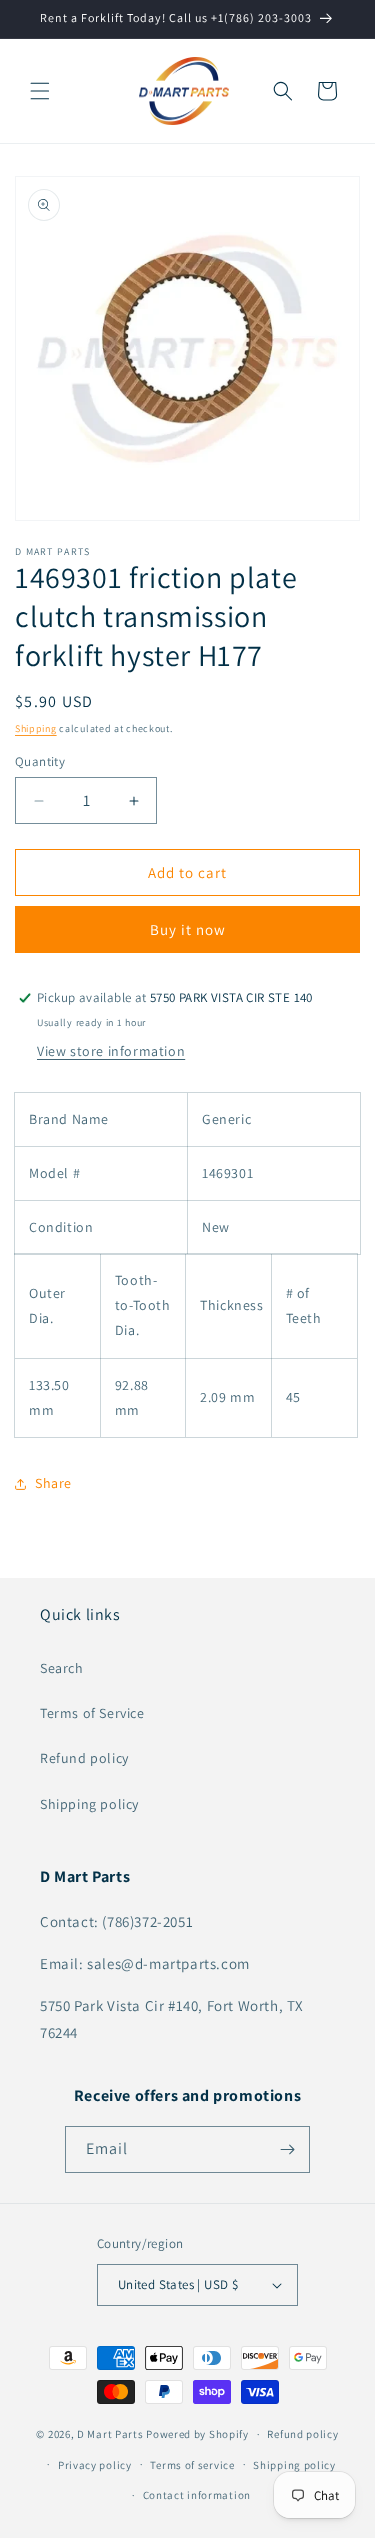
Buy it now (188, 929)
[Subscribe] (287, 2149)
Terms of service (192, 2465)
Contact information (197, 2495)
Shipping (36, 728)
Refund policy (84, 1758)
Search (62, 1668)
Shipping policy (89, 1804)
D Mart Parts (110, 2434)
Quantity (40, 761)
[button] (40, 91)
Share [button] (53, 1483)
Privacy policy (95, 2465)
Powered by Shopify (197, 2434)
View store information (111, 1051)
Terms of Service (92, 1713)
